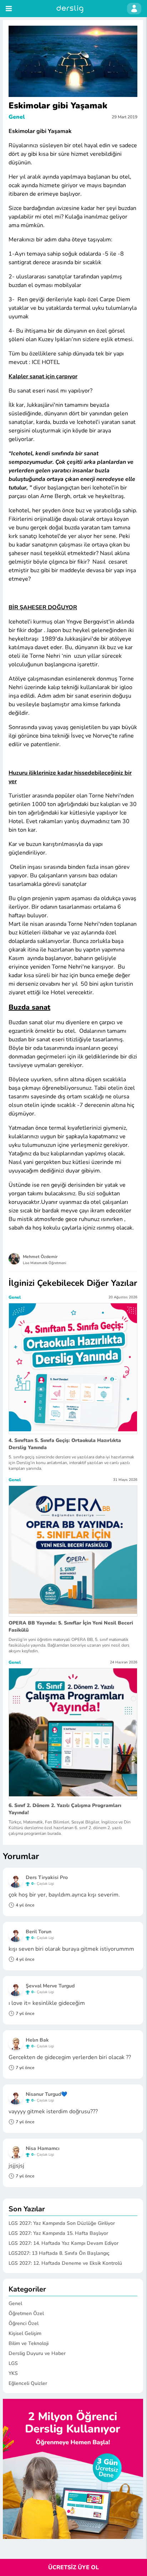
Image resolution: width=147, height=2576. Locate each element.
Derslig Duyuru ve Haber (37, 2353)
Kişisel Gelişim (25, 2333)
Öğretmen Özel (26, 2313)
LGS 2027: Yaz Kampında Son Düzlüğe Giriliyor (62, 2223)
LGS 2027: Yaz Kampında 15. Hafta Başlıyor (58, 2233)
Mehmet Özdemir (40, 1257)
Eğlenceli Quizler (28, 2383)
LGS (13, 2363)
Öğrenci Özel (24, 2323)
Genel (17, 117)
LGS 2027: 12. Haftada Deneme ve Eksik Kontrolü (65, 2263)
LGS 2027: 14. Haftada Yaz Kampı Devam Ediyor (64, 2243)
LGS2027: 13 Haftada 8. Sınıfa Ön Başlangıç (59, 2253)
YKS (13, 2373)
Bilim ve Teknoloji (29, 2343)
